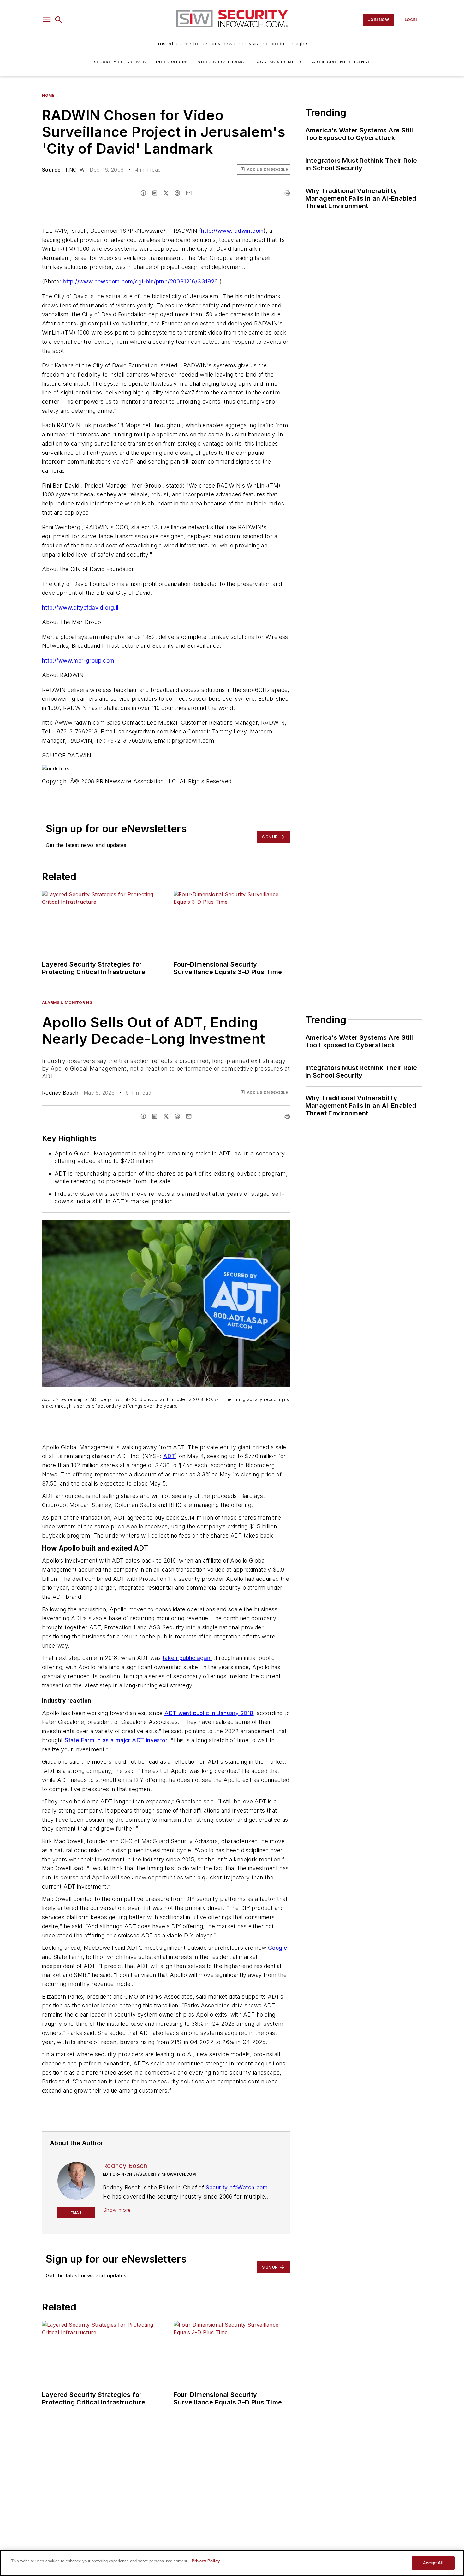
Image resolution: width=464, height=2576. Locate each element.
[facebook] (143, 193)
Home (48, 95)
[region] (232, 2563)
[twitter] (166, 193)
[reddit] (177, 193)
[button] (47, 20)
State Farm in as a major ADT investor (116, 1740)
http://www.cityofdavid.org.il (80, 607)
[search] (59, 20)
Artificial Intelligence (341, 62)
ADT (169, 1456)
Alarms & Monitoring (67, 1003)
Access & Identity (280, 62)
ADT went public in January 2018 (209, 1713)
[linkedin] (155, 193)
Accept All (433, 2563)
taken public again (187, 1658)
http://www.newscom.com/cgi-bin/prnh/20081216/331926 (140, 281)
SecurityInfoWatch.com (237, 2187)
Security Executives (120, 62)
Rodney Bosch (60, 1093)
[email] (189, 193)
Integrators (172, 62)
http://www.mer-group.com (78, 660)
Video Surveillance (222, 62)
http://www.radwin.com (232, 231)
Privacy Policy (206, 2561)
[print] (287, 193)
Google (277, 1948)
